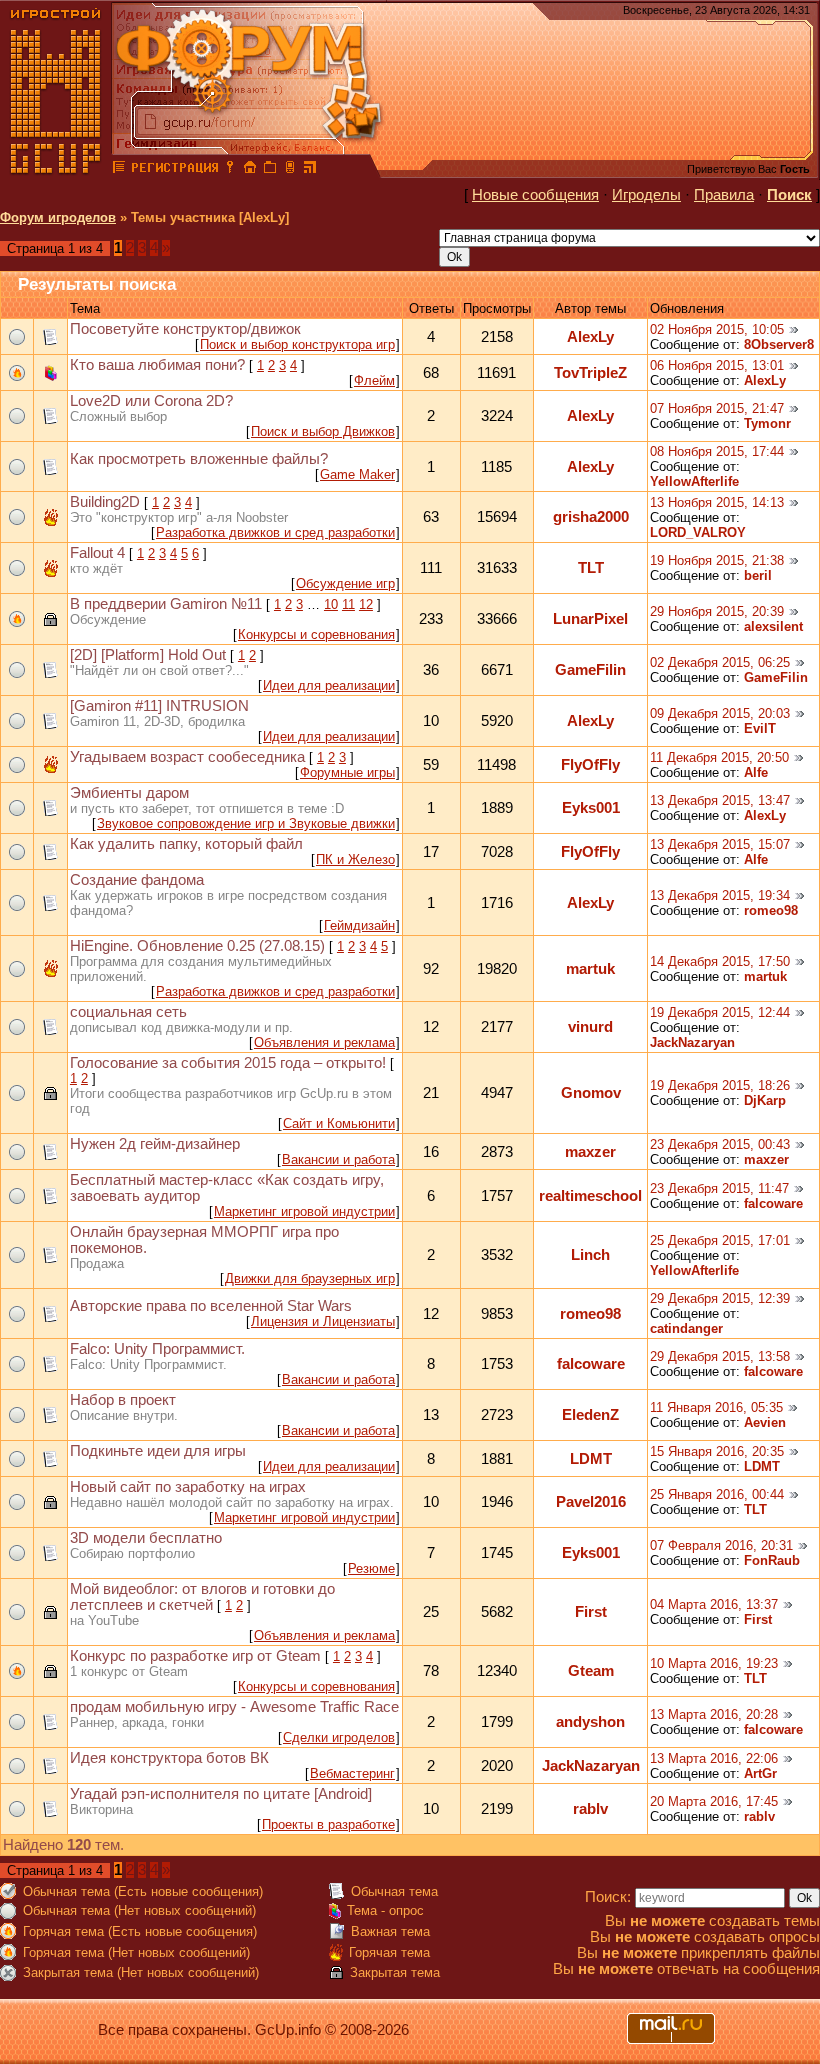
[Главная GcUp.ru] (56, 170)
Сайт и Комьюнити (339, 1123)
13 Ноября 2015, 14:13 (717, 502)
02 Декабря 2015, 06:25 (720, 662)
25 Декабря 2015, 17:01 (720, 1240)
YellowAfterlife (694, 481)
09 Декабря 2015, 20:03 (720, 713)
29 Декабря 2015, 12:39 (720, 1298)
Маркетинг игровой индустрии (304, 1211)
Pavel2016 (591, 1502)
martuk (590, 969)
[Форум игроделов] (119, 170)
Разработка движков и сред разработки (275, 532)
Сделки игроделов (339, 1737)
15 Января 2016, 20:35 (717, 1451)
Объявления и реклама (324, 1042)
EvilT (760, 728)
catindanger (686, 1328)
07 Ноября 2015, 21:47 (717, 408)
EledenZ (590, 1415)
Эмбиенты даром (129, 793)
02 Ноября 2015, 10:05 (717, 329)
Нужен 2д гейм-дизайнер (155, 1144)
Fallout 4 (97, 553)
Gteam (591, 1671)
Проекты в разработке (328, 1824)
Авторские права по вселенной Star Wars (211, 1306)
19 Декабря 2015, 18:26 (720, 1085)
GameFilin (590, 670)
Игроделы (646, 195)
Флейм (374, 380)
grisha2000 (591, 517)
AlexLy (590, 337)
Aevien (765, 1422)
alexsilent (773, 626)
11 (348, 604)
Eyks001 (591, 808)
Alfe (756, 772)
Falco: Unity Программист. (157, 1349)
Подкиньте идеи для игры (158, 1451)
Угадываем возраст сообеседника (187, 757)
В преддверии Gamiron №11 (166, 604)
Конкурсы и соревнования (316, 634)
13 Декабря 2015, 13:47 (720, 800)
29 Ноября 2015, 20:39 (717, 611)
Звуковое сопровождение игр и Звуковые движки (246, 823)
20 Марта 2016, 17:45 (714, 1801)
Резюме (371, 1568)
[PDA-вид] (290, 170)
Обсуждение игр (345, 583)
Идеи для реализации (329, 685)
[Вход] (230, 170)
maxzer (590, 1152)
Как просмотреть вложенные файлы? (199, 459)
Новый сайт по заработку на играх (188, 1487)
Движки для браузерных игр (310, 1278)
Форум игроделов (58, 217)
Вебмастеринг (352, 1773)
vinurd (590, 1027)
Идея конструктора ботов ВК (169, 1758)
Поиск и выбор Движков (323, 431)
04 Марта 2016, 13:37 (714, 1604)
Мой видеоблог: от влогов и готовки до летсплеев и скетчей (202, 1597)
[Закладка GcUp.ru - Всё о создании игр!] (270, 170)
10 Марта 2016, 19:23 (714, 1663)
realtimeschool (590, 1196)
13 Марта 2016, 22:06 (714, 1758)
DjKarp (765, 1100)
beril (758, 575)
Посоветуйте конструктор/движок (185, 329)
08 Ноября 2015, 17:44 (717, 451)
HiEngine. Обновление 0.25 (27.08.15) (197, 946)
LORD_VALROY (698, 532)
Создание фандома (137, 880)
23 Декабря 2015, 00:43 (720, 1144)
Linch (590, 1255)
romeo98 (771, 910)
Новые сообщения (535, 195)
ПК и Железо (355, 859)
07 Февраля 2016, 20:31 (721, 1545)
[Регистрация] (174, 170)
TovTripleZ (590, 373)
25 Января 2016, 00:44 (717, 1494)
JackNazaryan (692, 1042)
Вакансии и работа (338, 1159)
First (591, 1612)
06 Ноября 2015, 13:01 (717, 365)
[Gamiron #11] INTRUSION (159, 706)
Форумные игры (347, 772)
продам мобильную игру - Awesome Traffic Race (234, 1707)
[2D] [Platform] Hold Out (148, 655)
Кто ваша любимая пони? (157, 365)
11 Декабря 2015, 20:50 (719, 757)
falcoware (773, 1203)
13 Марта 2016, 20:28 (714, 1714)
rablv (590, 1809)
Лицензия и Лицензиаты (323, 1321)
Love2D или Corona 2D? (151, 401)
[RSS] (310, 170)
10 (331, 604)
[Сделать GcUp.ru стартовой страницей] (250, 170)
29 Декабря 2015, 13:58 (720, 1356)
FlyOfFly (590, 765)
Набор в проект (123, 1400)
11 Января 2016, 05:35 (716, 1407)
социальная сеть (128, 1012)
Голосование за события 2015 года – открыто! (228, 1063)
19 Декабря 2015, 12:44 (720, 1012)
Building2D (105, 502)
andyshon (590, 1722)
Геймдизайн (359, 925)
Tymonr (767, 423)
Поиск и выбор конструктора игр (297, 344)
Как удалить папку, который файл (186, 844)
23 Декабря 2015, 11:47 (719, 1188)
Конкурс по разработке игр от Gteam (195, 1656)
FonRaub (772, 1560)
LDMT (591, 1459)
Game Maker (357, 474)
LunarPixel (590, 619)
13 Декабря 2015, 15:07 (720, 844)
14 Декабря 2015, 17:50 (720, 961)
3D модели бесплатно (146, 1538)
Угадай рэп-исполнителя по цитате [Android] (221, 1794)
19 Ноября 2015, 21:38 (717, 560)
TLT (591, 568)
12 (366, 604)
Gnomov (591, 1093)
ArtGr (760, 1773)
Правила (724, 195)
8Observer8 (779, 344)
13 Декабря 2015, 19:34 (720, 895)
